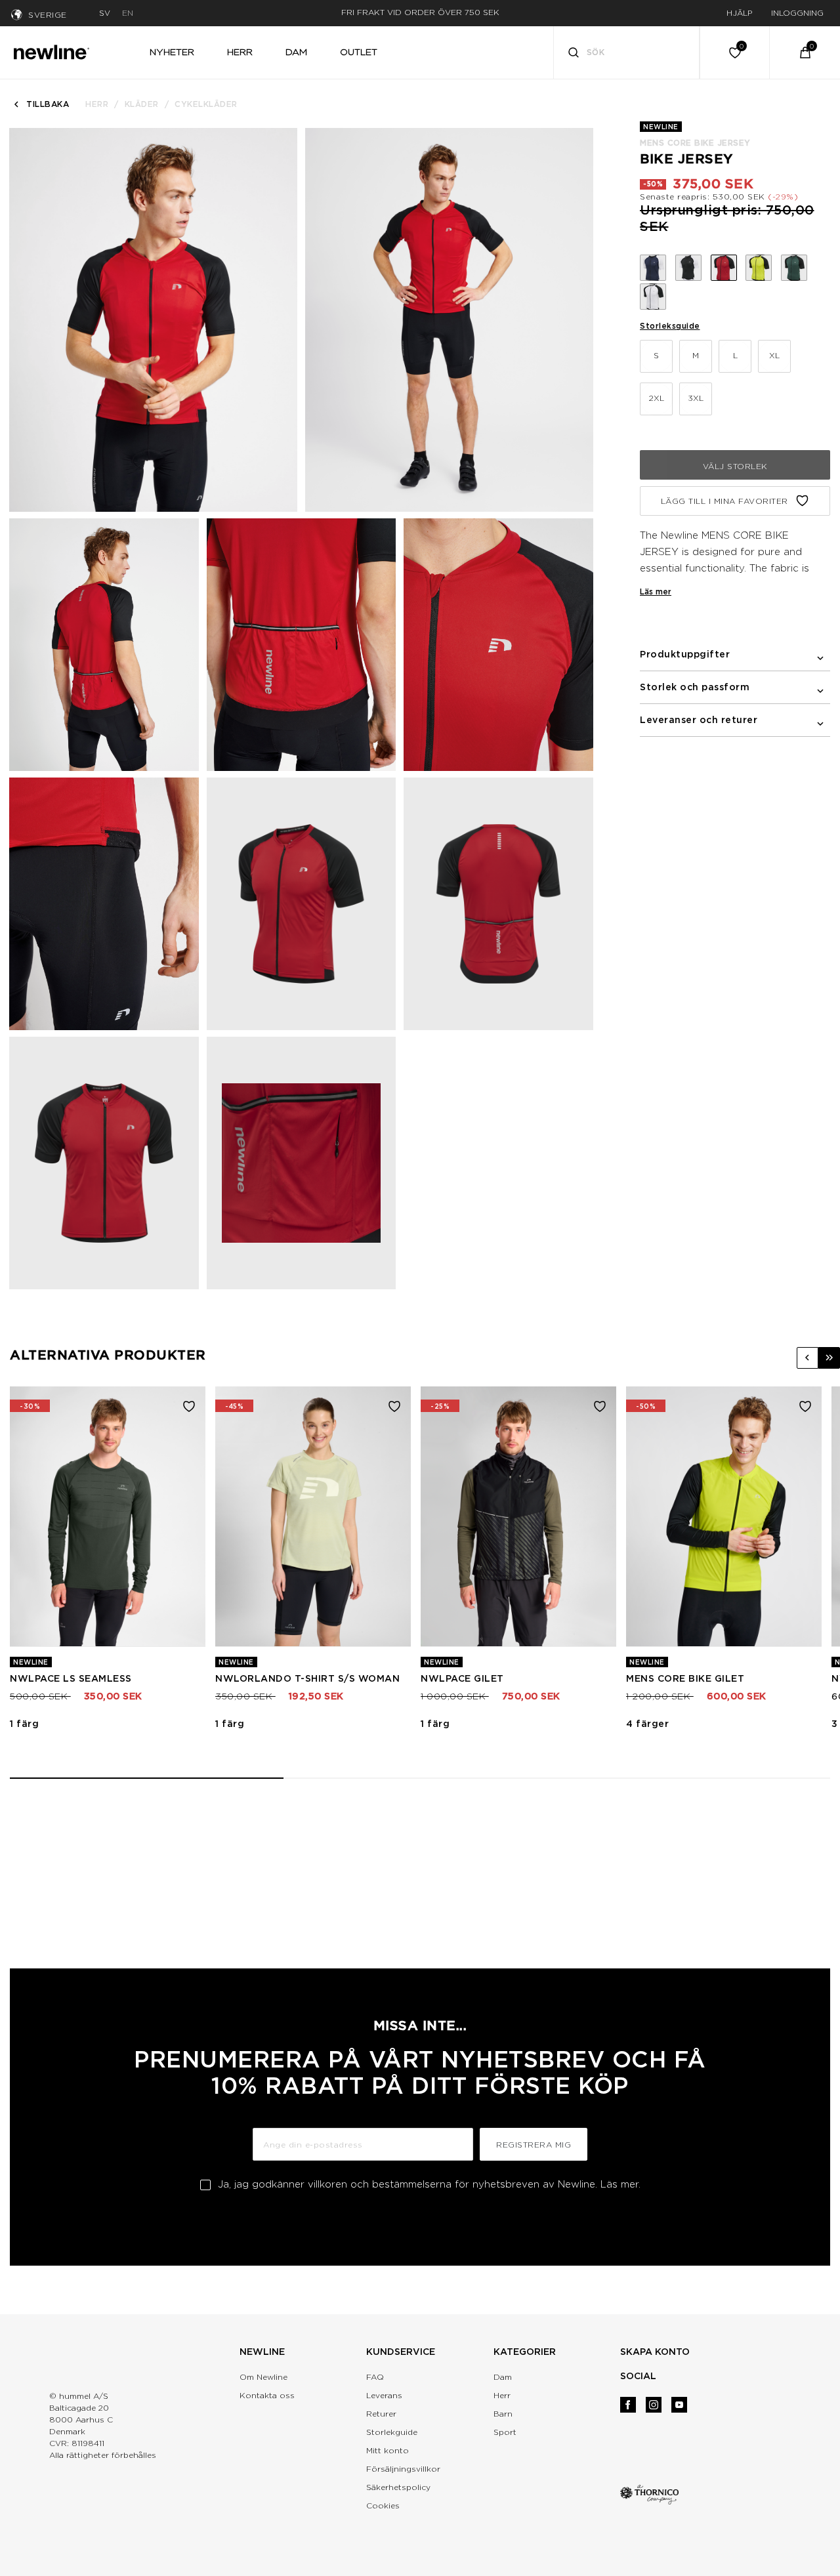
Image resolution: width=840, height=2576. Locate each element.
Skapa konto (655, 2352)
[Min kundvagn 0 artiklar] (805, 52)
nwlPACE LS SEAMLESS (71, 1678)
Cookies (383, 2505)
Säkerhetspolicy (398, 2487)
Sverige (48, 15)
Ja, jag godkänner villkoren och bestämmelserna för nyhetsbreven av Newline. (429, 2184)
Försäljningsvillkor (403, 2469)
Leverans (384, 2395)
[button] (808, 1358)
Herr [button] (240, 52)
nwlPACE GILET (462, 1678)
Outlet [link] (359, 52)
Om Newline (263, 2377)
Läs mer (656, 592)
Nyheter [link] (172, 52)
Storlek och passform (695, 687)
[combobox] (627, 52)
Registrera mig (534, 2145)
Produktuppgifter (685, 654)
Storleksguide (670, 326)
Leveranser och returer (699, 720)
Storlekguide (392, 2432)
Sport (505, 2432)
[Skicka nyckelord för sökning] (574, 54)
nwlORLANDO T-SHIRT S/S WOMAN (307, 1678)
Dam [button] (296, 52)
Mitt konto (388, 2450)
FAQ (375, 2377)
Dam (503, 2377)
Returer (381, 2414)
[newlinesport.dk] (51, 51)
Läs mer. (620, 2184)
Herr (97, 104)
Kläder (142, 104)
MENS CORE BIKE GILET (685, 1678)
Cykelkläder (206, 104)
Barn (503, 2414)
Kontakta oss (267, 2395)
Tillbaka (48, 104)
